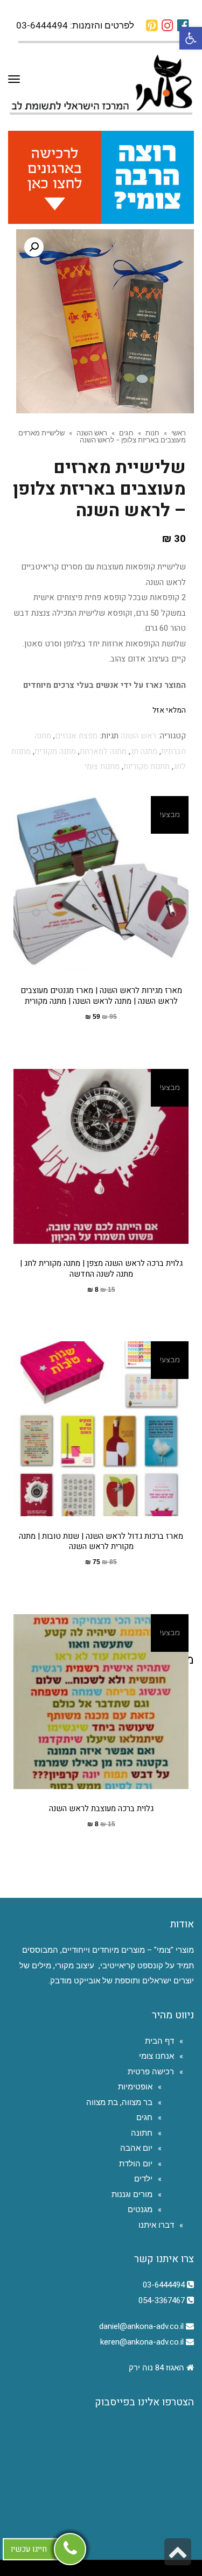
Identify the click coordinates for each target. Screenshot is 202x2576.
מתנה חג (144, 751)
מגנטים (140, 2209)
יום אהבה (136, 2148)
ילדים (143, 2179)
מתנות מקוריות (147, 766)
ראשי (179, 433)
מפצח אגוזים (76, 736)
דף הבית (159, 2041)
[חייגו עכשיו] (70, 2549)
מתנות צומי (102, 766)
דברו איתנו (156, 2225)
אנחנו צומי (156, 2056)
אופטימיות (135, 2087)
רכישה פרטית (151, 2072)
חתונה (142, 2133)
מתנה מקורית (55, 751)
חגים (126, 433)
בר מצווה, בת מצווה (119, 2102)
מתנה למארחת (103, 751)
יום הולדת (136, 2164)
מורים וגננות (132, 2194)
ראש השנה (92, 433)
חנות (152, 433)
